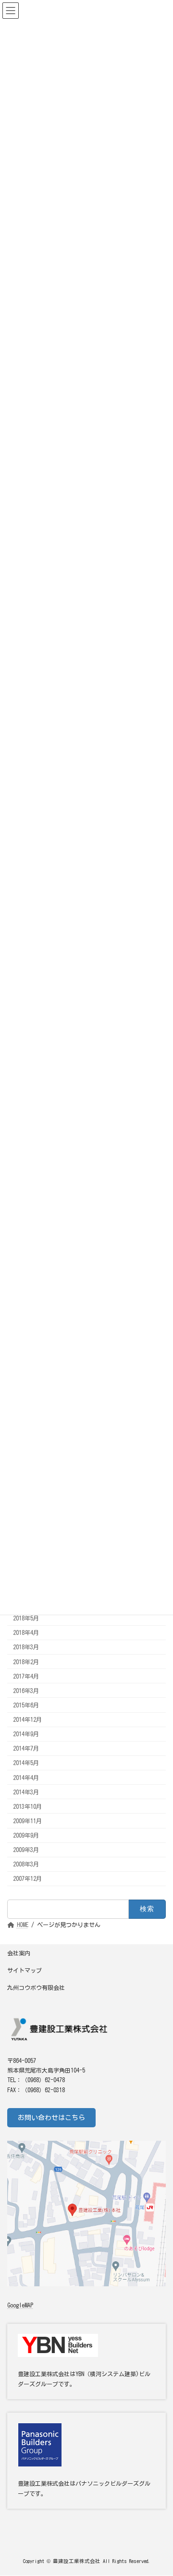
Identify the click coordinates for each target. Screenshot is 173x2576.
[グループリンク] (86, 2461)
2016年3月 (26, 1691)
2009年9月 (26, 1835)
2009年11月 (27, 1821)
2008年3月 (26, 1864)
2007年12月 (27, 1878)
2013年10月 (27, 1806)
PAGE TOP (158, 2487)
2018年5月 (26, 1618)
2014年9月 (26, 1734)
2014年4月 (26, 1777)
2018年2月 (26, 1661)
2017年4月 (26, 1676)
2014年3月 (26, 1792)
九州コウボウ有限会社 (36, 1987)
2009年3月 (26, 1850)
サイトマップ (25, 1970)
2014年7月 (26, 1748)
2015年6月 (26, 1705)
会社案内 (19, 1953)
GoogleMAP (20, 2305)
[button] (51, 2118)
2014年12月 (27, 1719)
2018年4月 (26, 1632)
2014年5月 (26, 1763)
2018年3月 (26, 1647)
